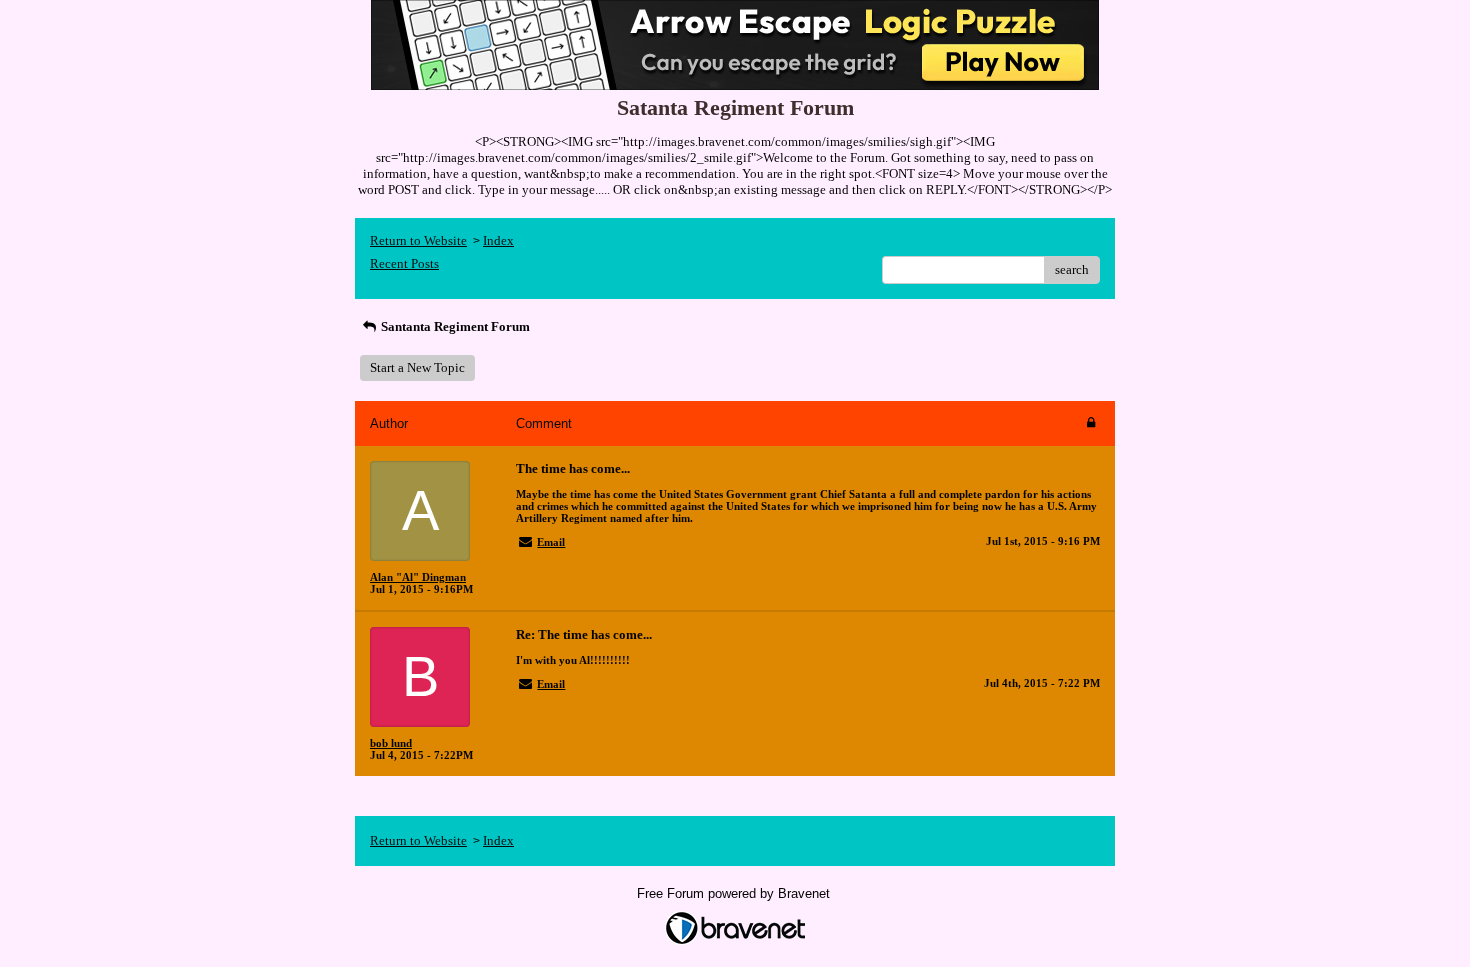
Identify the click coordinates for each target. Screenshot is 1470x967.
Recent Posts (404, 263)
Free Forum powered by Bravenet (735, 893)
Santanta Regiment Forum (454, 326)
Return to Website (418, 240)
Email (551, 542)
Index (498, 240)
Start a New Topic (417, 367)
